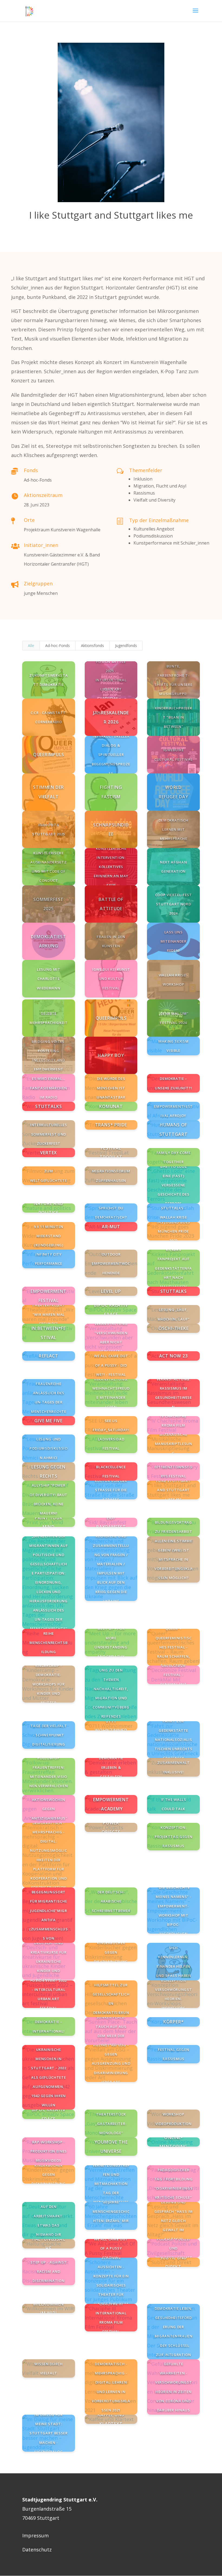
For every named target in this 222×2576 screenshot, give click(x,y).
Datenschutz (37, 2550)
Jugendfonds (126, 645)
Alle (31, 645)
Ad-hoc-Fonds (58, 645)
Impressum (35, 2535)
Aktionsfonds (92, 645)
